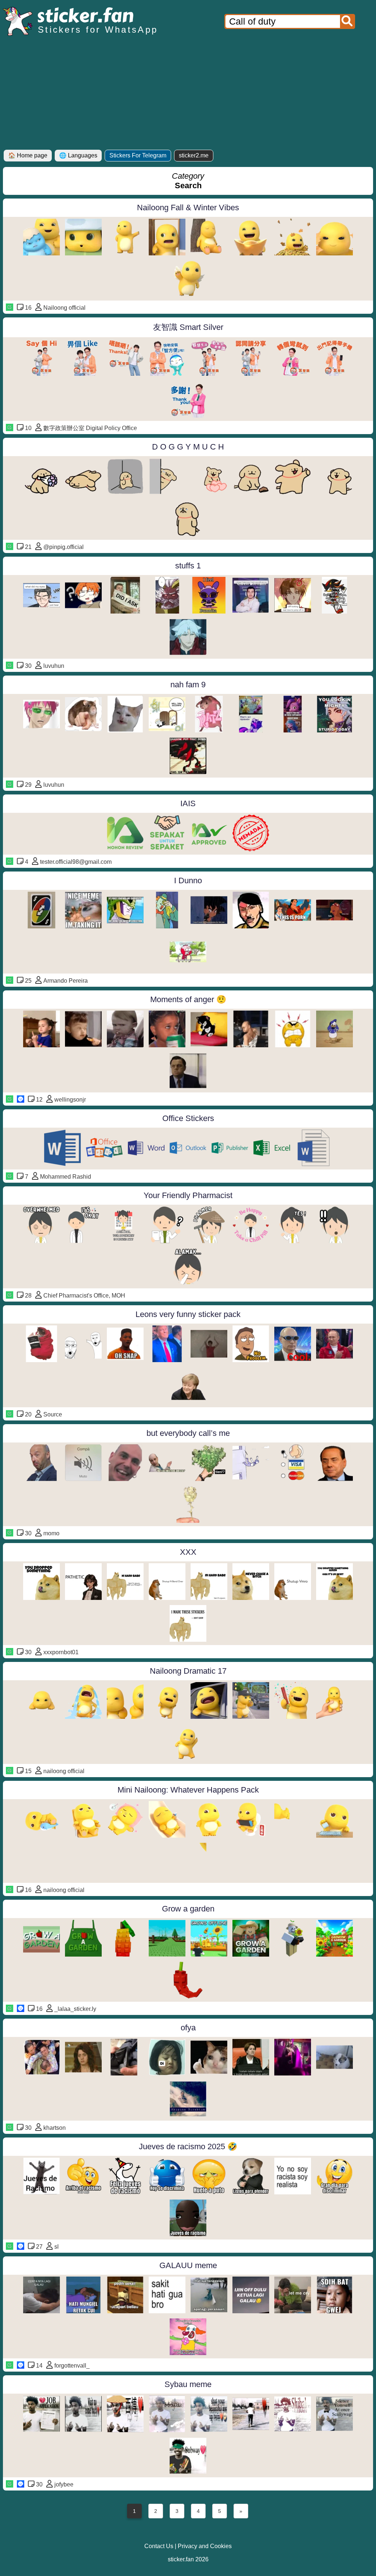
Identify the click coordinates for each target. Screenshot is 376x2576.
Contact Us (159, 2546)
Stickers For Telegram (138, 155)
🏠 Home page (28, 155)
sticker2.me (194, 155)
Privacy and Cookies (205, 2546)
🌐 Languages (78, 155)
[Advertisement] (188, 95)
